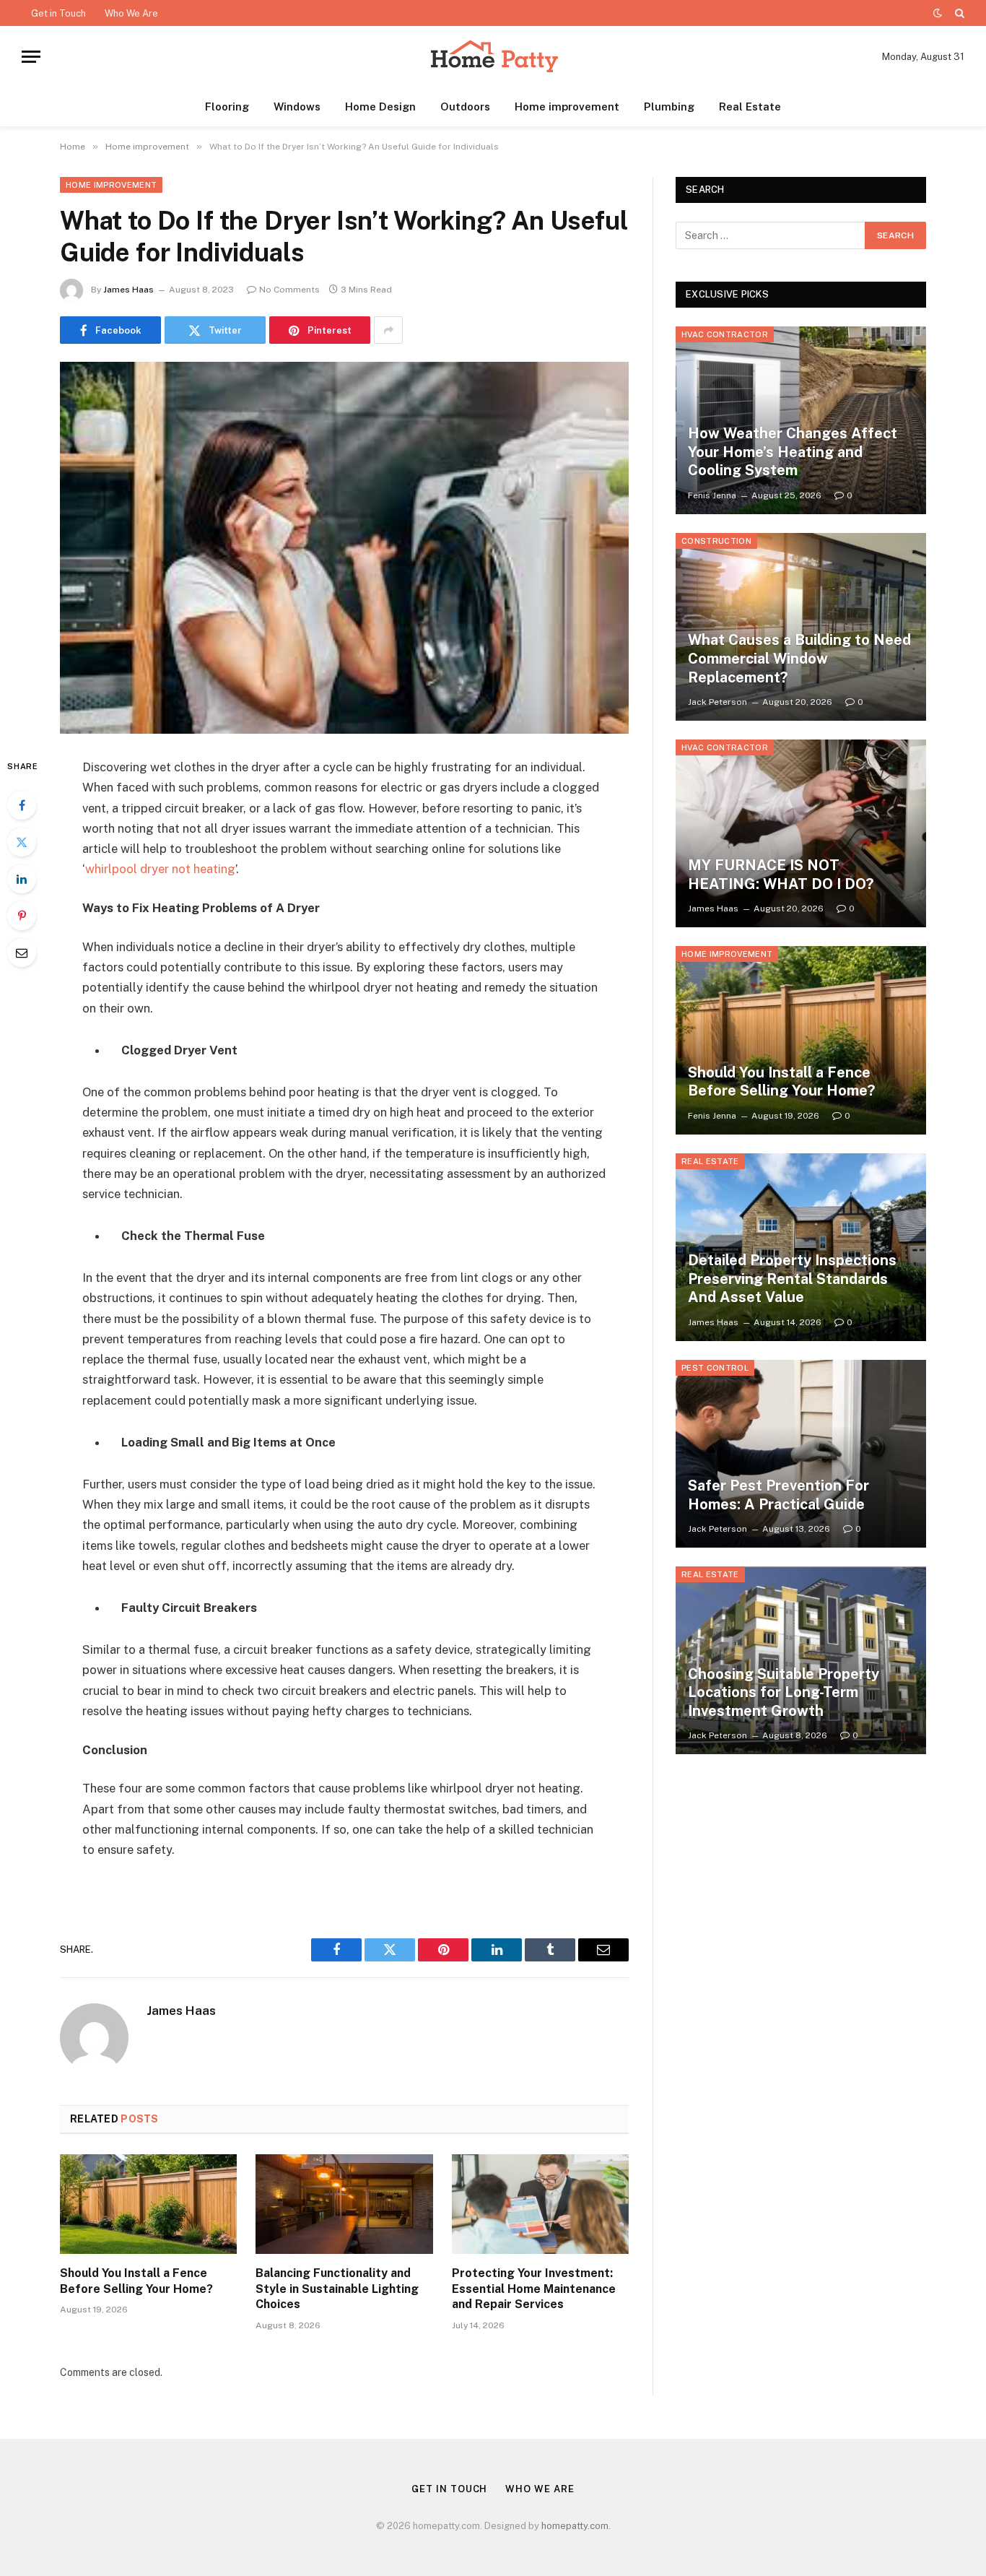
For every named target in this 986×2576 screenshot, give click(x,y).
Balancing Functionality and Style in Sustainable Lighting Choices (337, 2289)
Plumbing (669, 107)
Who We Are (131, 13)
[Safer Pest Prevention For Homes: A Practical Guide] (801, 1454)
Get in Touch (58, 13)
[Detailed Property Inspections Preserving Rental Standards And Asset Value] (801, 1247)
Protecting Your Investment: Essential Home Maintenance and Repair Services (534, 2289)
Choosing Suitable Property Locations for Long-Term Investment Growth (784, 1692)
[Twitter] (22, 842)
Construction (716, 541)
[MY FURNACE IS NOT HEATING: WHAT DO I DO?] (801, 833)
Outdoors (465, 107)
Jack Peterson (717, 702)
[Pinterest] (22, 916)
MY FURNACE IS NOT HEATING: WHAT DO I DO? (781, 875)
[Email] (22, 953)
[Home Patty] (493, 57)
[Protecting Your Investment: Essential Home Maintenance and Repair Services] (540, 2204)
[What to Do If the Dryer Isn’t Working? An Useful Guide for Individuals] (344, 548)
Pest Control (715, 1368)
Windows (297, 107)
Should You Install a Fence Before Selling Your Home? (136, 2281)
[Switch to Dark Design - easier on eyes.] (938, 13)
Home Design (380, 107)
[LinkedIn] (22, 879)
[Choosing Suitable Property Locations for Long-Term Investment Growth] (801, 1660)
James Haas (128, 290)
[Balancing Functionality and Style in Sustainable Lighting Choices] (344, 2204)
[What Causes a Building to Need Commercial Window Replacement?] (801, 627)
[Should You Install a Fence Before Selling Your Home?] (148, 2204)
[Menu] (31, 57)
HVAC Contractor (725, 334)
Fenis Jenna (712, 495)
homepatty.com (575, 2526)
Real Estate (750, 107)
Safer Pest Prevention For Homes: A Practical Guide (778, 1495)
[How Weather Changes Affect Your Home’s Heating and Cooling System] (801, 420)
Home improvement (567, 107)
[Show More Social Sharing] (388, 330)
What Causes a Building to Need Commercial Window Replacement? (799, 658)
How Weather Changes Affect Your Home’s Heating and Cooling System (793, 452)
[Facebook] (22, 805)
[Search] (958, 13)
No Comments (289, 290)
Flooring (227, 107)
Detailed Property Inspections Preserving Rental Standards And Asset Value (792, 1279)
